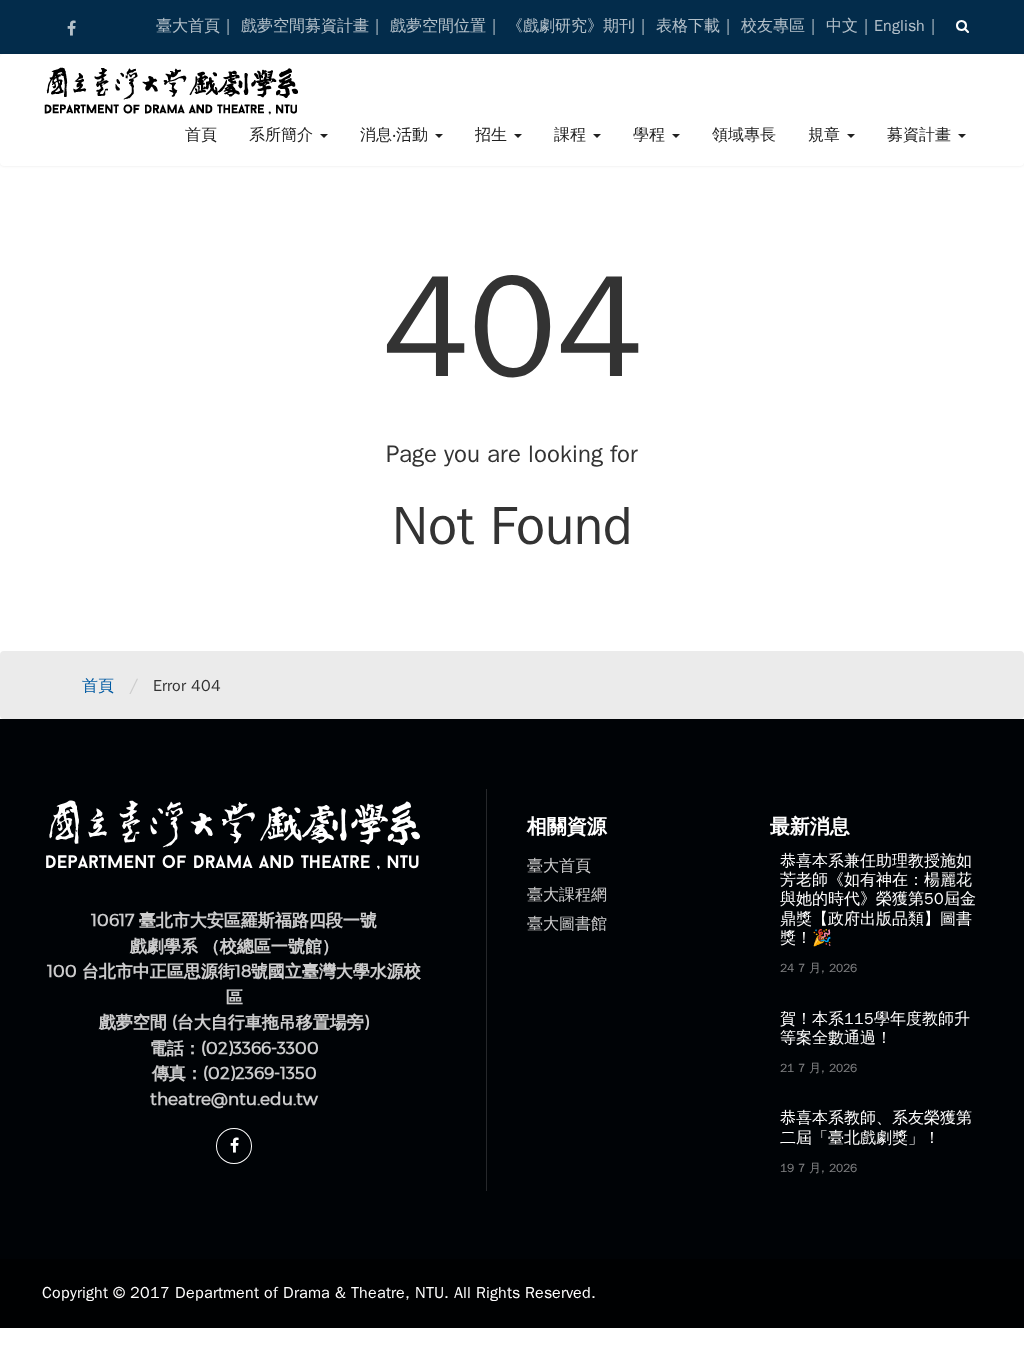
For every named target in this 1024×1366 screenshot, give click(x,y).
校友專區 (773, 26)
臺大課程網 (567, 895)
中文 (842, 26)
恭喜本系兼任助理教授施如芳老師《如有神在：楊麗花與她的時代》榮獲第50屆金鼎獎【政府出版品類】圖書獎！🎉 (878, 899)
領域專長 (744, 135)
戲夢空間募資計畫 (305, 26)
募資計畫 (921, 135)
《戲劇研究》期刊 (571, 26)
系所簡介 (283, 135)
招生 (493, 135)
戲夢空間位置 (438, 26)
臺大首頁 (188, 26)
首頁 (201, 135)
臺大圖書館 (567, 924)
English (899, 26)
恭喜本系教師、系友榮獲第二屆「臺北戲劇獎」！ (876, 1127)
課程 (572, 135)
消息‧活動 (396, 135)
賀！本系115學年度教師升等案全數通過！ (875, 1028)
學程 (651, 135)
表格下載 (688, 26)
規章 (826, 135)
